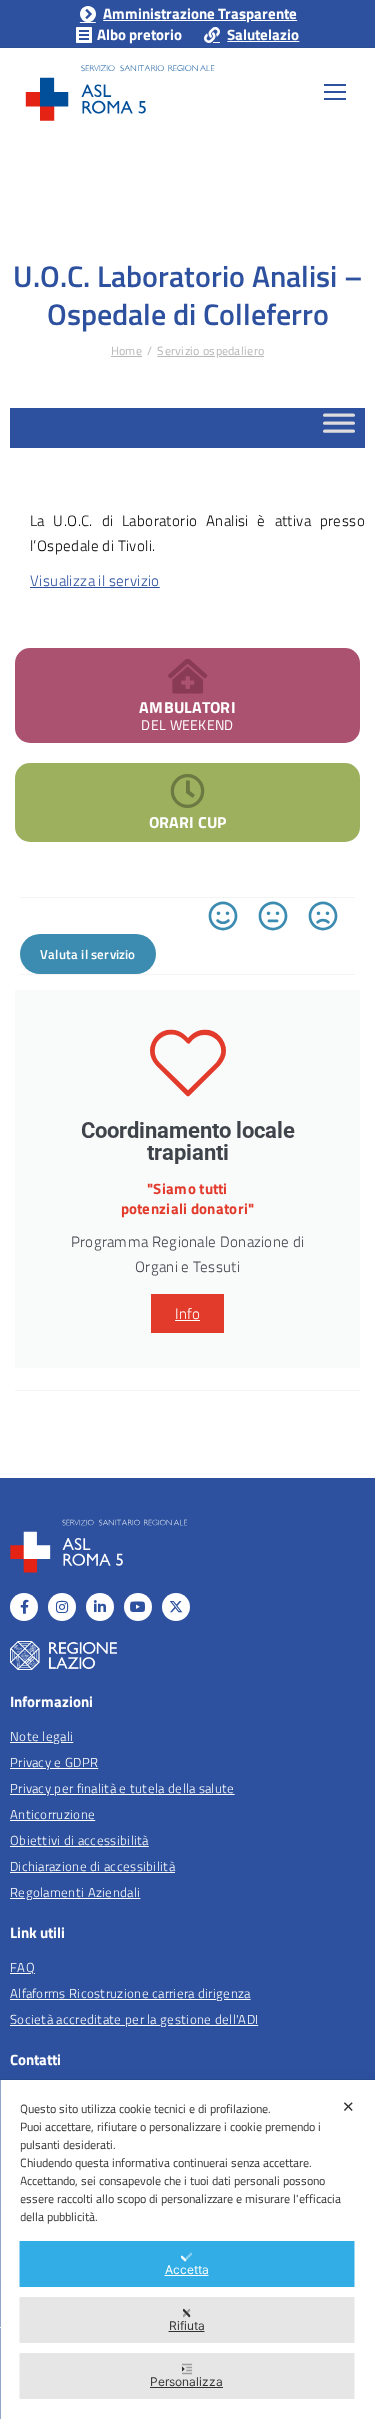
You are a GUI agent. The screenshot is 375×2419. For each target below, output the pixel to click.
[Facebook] (24, 1607)
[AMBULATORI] (187, 675)
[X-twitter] (176, 1607)
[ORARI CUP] (187, 790)
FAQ (22, 1967)
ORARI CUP (187, 822)
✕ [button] (348, 2106)
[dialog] (187, 2249)
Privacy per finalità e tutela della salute (122, 1788)
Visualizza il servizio (95, 580)
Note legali (41, 1736)
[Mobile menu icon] (335, 92)
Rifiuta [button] (187, 2325)
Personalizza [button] (186, 2381)
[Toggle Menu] (339, 428)
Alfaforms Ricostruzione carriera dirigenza (130, 1993)
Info (187, 1313)
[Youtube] (138, 1607)
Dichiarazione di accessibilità (92, 1866)
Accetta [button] (187, 2269)
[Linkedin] (100, 1607)
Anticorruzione (52, 1814)
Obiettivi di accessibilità (79, 1840)
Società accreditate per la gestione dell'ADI (134, 2019)
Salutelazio (263, 34)
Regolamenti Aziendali (75, 1892)
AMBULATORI (187, 707)
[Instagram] (62, 1607)
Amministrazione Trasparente (200, 13)
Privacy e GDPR (54, 1762)
